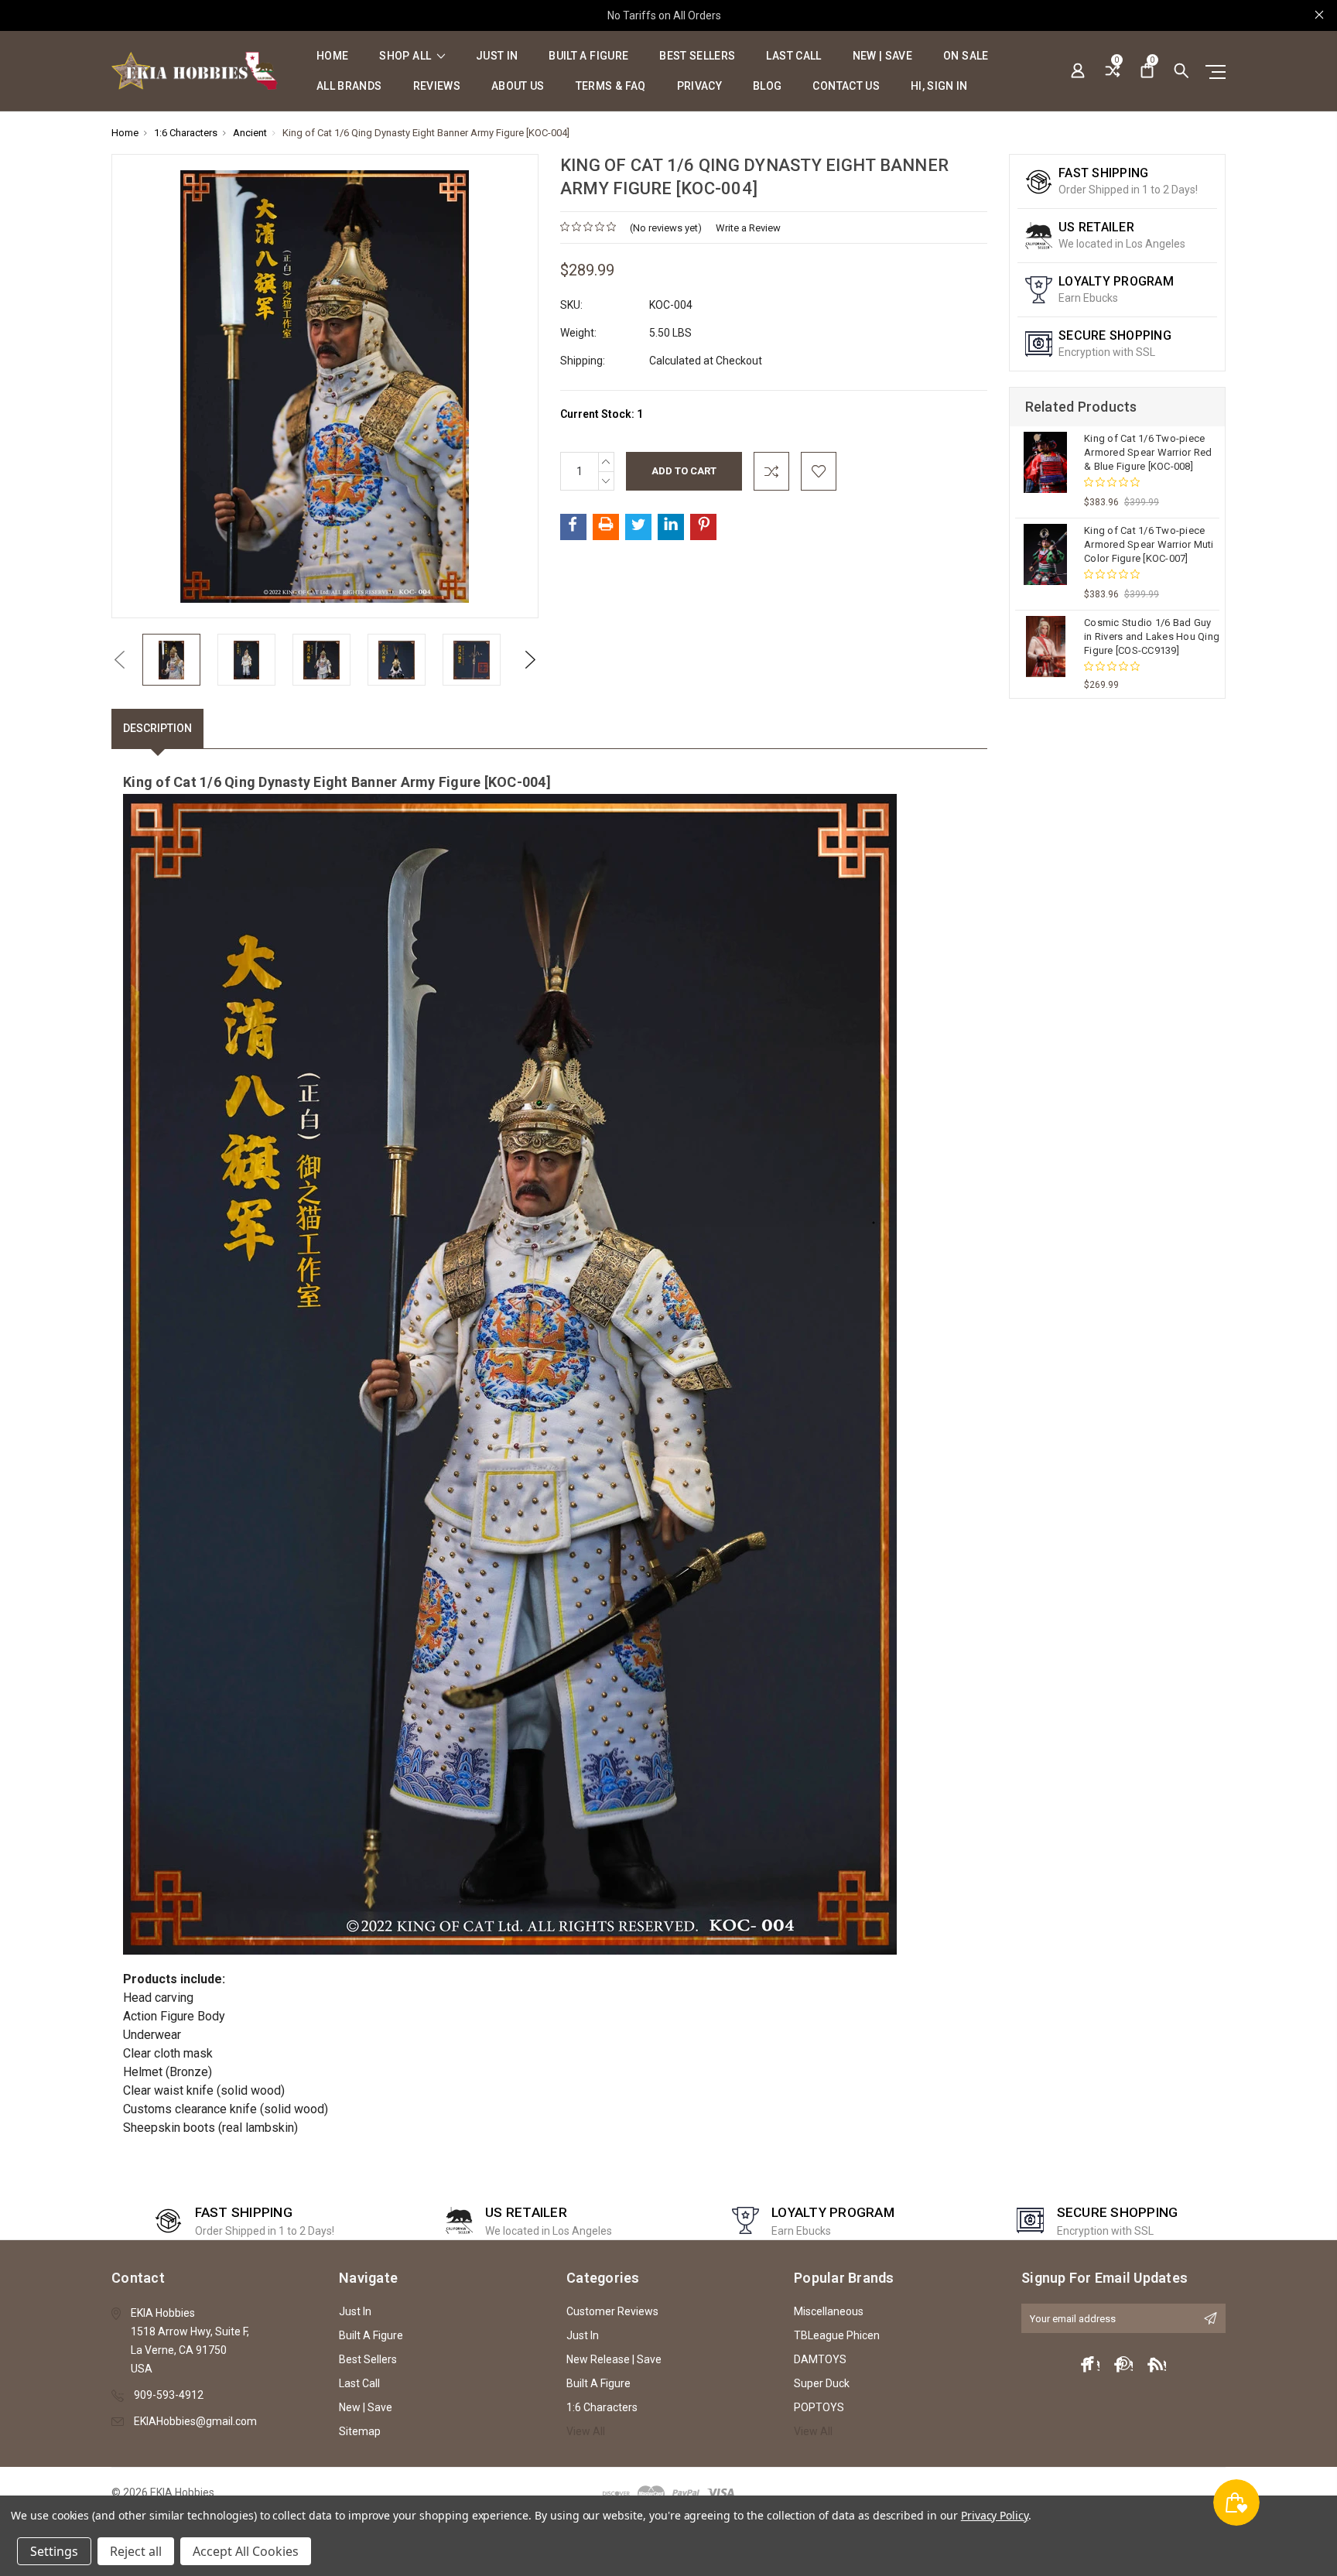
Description (157, 728)
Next (531, 660)
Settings (54, 2551)
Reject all (136, 2551)
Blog (767, 86)
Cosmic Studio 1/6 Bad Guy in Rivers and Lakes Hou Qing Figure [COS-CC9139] (1152, 636)
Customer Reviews (612, 2311)
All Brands (349, 86)
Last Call (793, 56)
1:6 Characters (602, 2407)
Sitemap (360, 2431)
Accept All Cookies (246, 2551)
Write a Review (748, 228)
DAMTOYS (820, 2359)
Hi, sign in (939, 86)
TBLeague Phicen (837, 2335)
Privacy (699, 86)
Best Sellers (697, 56)
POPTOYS (819, 2407)
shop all (406, 56)
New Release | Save (614, 2359)
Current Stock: (602, 414)
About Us (518, 86)
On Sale (966, 56)
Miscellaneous (829, 2311)
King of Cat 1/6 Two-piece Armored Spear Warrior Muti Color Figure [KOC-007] (1149, 544)
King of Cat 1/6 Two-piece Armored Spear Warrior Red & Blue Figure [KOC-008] (1148, 452)
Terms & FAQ (611, 86)
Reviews (437, 86)
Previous (119, 660)
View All (586, 2431)
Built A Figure (588, 56)
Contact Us (846, 86)
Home (332, 56)
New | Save (883, 56)
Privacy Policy (995, 2515)
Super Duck (822, 2383)
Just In (497, 56)
